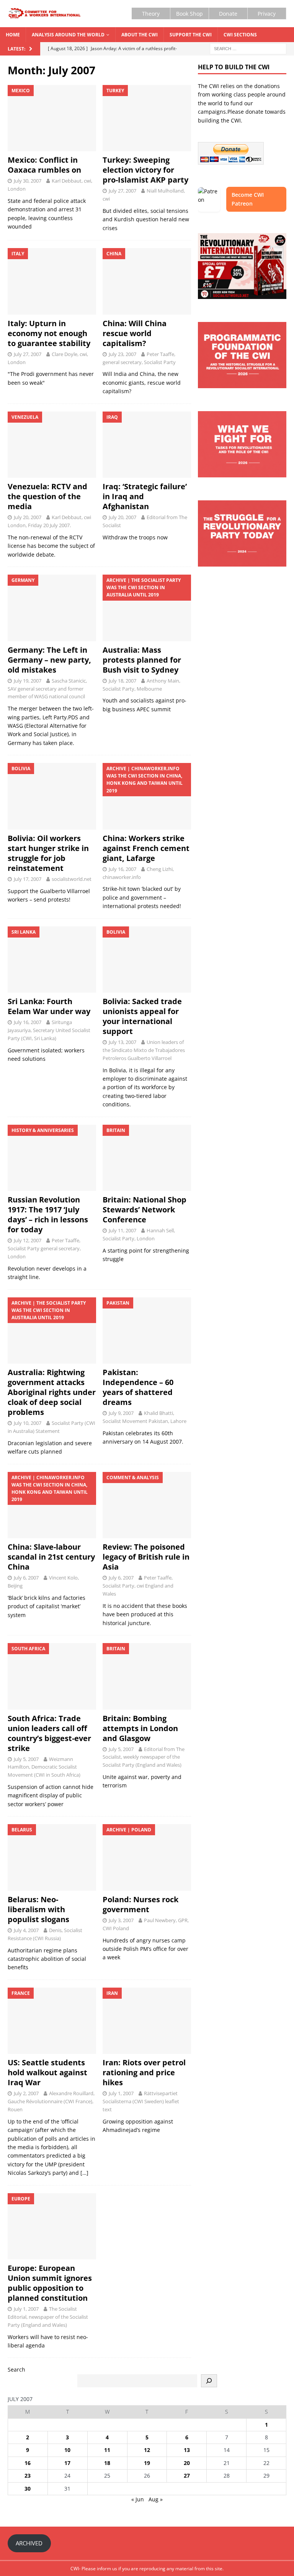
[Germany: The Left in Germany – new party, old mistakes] (52, 608)
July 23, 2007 (122, 354)
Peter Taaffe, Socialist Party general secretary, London (44, 1248)
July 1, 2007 (121, 2093)
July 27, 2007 (122, 191)
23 (28, 2476)
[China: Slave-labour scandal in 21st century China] (52, 1505)
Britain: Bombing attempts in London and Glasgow (140, 1728)
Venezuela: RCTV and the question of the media (47, 496)
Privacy (267, 14)
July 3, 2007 (121, 1920)
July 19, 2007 (28, 681)
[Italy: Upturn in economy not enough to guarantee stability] (52, 281)
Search (16, 2369)
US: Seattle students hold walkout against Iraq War (47, 2072)
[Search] (209, 2381)
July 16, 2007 (122, 869)
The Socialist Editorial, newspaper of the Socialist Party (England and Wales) (48, 2317)
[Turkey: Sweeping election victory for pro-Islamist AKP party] (147, 118)
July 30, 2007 (28, 181)
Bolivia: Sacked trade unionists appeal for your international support (142, 1016)
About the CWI (140, 35)
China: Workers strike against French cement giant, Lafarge (146, 848)
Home (13, 35)
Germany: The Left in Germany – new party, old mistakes (49, 660)
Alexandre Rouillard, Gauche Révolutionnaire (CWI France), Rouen (51, 2101)
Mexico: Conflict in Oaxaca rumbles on (44, 165)
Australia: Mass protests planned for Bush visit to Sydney (142, 660)
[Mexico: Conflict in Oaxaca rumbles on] (52, 118)
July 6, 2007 (26, 1578)
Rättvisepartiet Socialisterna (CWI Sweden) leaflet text (141, 2101)
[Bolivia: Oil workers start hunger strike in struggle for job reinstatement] (52, 796)
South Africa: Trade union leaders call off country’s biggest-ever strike (49, 1733)
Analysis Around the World (68, 35)
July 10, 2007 (28, 1423)
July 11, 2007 (122, 1230)
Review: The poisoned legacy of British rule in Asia (146, 1557)
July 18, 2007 (122, 681)
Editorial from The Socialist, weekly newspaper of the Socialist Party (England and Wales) (144, 1757)
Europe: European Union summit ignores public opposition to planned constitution (50, 2283)
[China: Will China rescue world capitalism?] (147, 281)
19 (147, 2463)
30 (28, 2489)
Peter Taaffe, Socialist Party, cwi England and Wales (138, 1586)
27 (187, 2476)
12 (147, 2450)
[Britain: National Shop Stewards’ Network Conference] (147, 1158)
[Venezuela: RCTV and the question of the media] (52, 445)
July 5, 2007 (26, 1759)
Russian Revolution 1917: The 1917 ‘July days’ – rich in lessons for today (48, 1214)
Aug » (156, 2499)
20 (187, 2463)
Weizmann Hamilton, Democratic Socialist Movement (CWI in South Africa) (44, 1767)
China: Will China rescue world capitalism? (135, 333)
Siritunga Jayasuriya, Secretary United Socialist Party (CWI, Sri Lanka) (49, 1030)
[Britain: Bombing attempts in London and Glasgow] (147, 1676)
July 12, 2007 (28, 1240)
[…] (84, 2173)
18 (107, 2463)
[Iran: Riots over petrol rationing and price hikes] (147, 2021)
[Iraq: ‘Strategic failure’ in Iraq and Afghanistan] (147, 445)
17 (67, 2463)
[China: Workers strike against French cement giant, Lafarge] (147, 796)
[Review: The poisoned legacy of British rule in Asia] (147, 1505)
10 (67, 2450)
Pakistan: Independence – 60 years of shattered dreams (138, 1387)
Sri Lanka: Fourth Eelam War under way (49, 1006)
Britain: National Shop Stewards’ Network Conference (145, 1210)
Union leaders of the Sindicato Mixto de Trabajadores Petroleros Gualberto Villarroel (144, 1050)
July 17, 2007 (28, 879)
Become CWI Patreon (248, 199)
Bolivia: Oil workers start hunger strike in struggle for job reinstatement (48, 853)
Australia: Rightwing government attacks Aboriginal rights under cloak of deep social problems (52, 1392)
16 (28, 2463)
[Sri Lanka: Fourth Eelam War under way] (52, 960)
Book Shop (189, 14)
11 (107, 2450)
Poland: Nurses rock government (140, 1904)
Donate (228, 14)
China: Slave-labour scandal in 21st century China (51, 1557)
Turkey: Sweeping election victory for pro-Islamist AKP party (145, 170)
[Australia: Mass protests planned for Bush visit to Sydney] (147, 608)
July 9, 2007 (121, 1413)
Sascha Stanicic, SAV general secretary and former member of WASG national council (47, 689)
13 (187, 2450)
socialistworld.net (72, 879)
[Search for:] (248, 48)
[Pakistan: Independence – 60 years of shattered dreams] (147, 1331)
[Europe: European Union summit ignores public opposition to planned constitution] (52, 2226)
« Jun (138, 2499)
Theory (151, 14)
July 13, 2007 (122, 1042)
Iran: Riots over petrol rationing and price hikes (144, 2072)
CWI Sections (240, 35)
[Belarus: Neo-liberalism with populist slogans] (52, 1857)
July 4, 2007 (26, 1930)
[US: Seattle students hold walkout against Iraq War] (52, 2021)
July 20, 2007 (28, 517)
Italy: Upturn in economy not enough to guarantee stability (49, 333)
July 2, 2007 (26, 2093)
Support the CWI (191, 35)
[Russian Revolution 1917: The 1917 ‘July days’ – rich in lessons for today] (52, 1158)
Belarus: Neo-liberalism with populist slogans (38, 1909)
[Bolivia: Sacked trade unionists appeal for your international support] (147, 960)
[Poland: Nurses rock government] (147, 1857)
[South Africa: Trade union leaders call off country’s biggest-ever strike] (52, 1676)
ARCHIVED (29, 2543)
